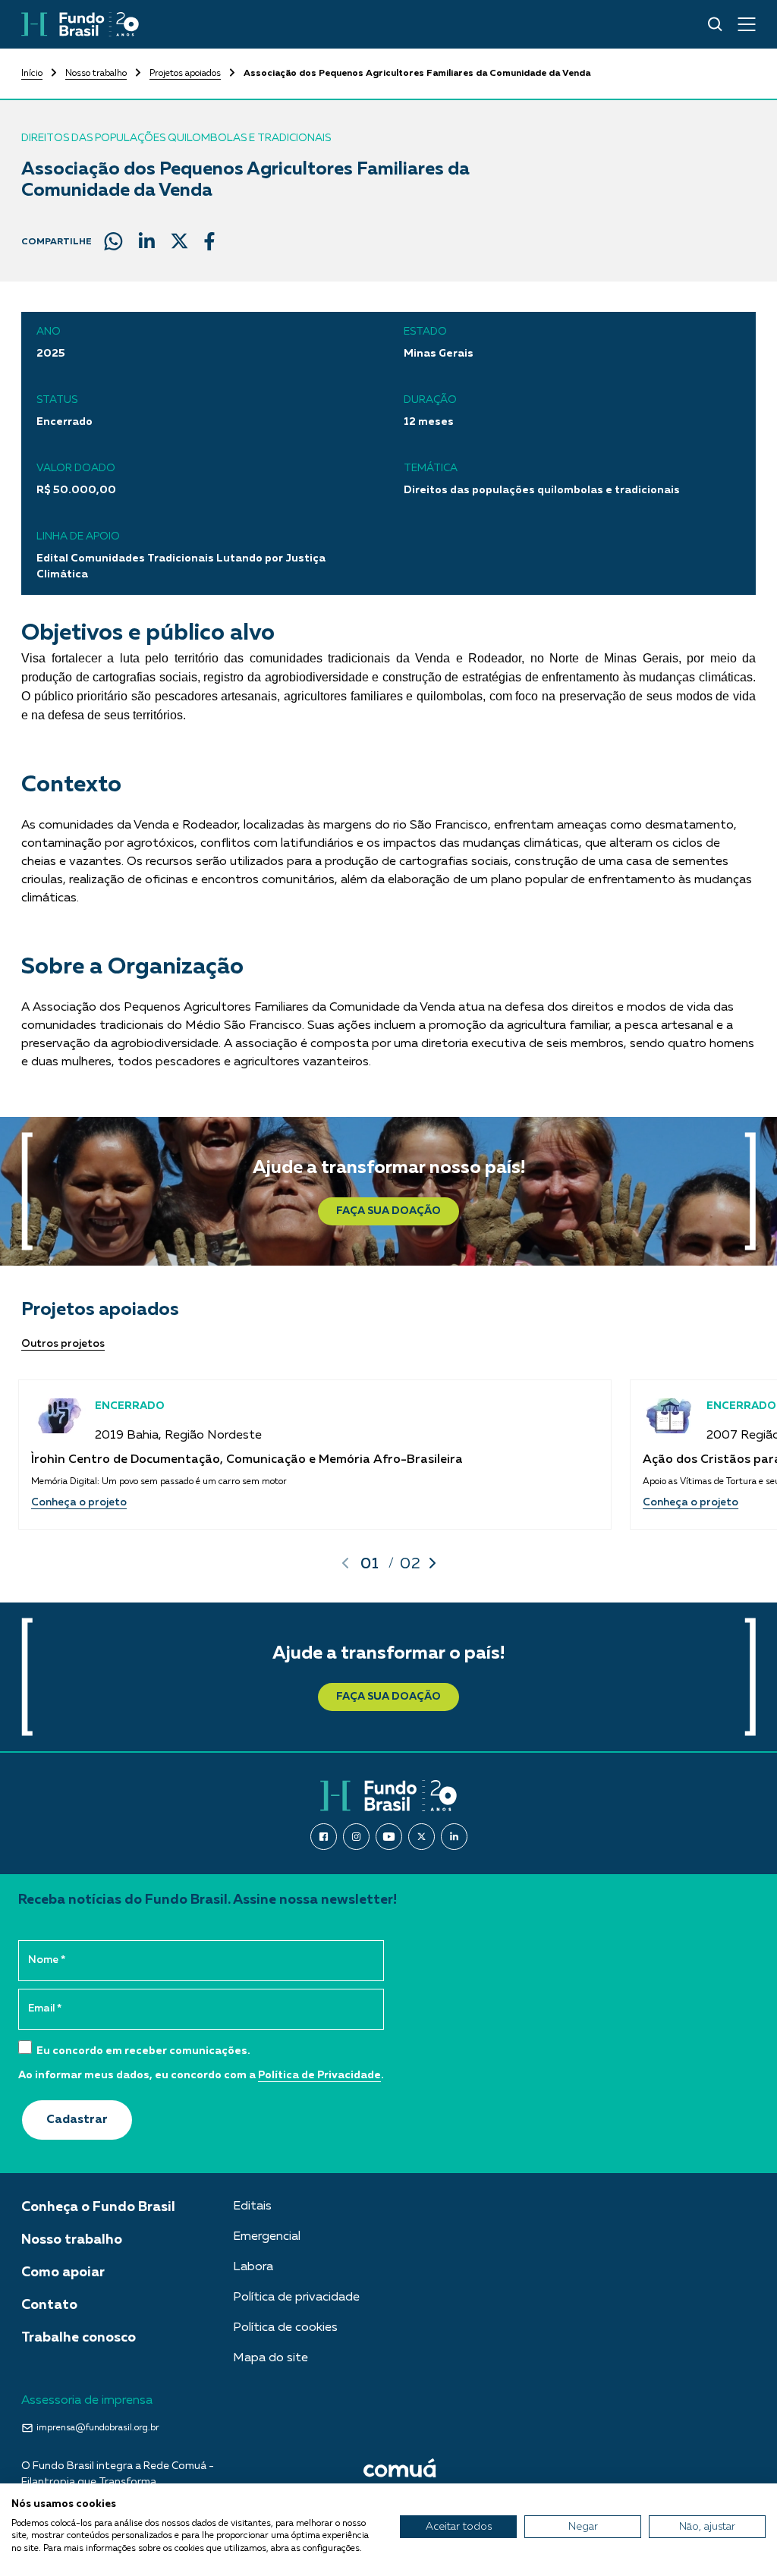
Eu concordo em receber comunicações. (142, 2051)
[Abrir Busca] (715, 24)
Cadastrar (77, 2120)
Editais (252, 2206)
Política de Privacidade (319, 2075)
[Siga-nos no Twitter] (422, 1837)
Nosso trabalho (96, 74)
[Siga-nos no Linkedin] (454, 1837)
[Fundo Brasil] (80, 24)
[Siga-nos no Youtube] (389, 1837)
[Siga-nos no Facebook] (324, 1837)
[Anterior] (345, 1563)
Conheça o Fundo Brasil (98, 2207)
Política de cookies (285, 2328)
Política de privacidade (296, 2298)
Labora (253, 2267)
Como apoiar (63, 2272)
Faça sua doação (388, 1211)
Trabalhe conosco (79, 2338)
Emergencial (267, 2237)
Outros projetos (63, 1344)
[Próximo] (433, 1563)
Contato (49, 2305)
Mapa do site (271, 2358)
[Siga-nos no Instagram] (356, 1837)
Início (32, 74)
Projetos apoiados (185, 74)
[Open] (747, 24)
